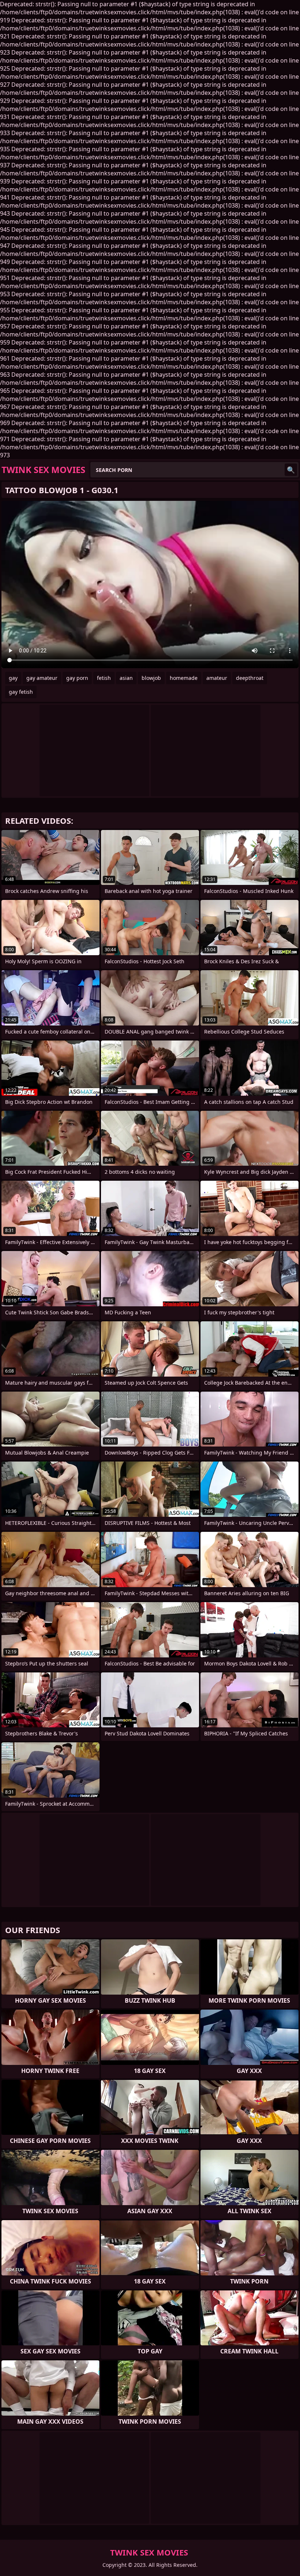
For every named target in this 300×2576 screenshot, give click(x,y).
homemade (184, 678)
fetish (104, 678)
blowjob (151, 678)
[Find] (291, 470)
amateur (217, 678)
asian (126, 678)
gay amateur (42, 678)
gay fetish (21, 692)
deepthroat (250, 678)
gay (13, 678)
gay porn (77, 678)
